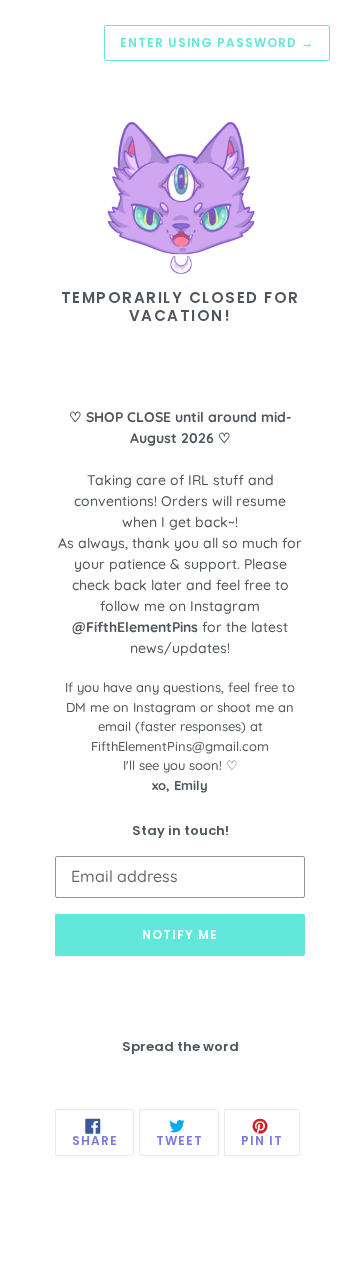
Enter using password (217, 42)
